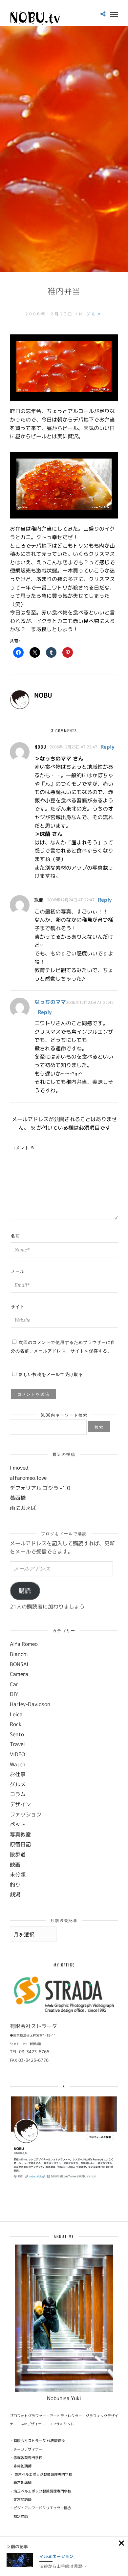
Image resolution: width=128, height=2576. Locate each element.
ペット (18, 1824)
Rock (16, 1724)
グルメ (94, 314)
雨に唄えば (23, 1508)
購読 (25, 1591)
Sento (17, 1734)
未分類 (18, 1874)
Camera (19, 1674)
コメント (23, 1147)
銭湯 (15, 1894)
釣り (15, 1885)
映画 (15, 1865)
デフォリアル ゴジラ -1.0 (40, 1488)
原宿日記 (20, 1844)
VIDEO (17, 1754)
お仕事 (18, 1774)
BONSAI (19, 1664)
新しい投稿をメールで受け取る (51, 1374)
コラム (18, 1794)
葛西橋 (18, 1498)
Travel (17, 1744)
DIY (14, 1694)
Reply (107, 747)
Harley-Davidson (30, 1704)
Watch (18, 1764)
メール (18, 1271)
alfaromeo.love (28, 1478)
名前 (15, 1235)
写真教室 (20, 1834)
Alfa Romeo (24, 1644)
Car (14, 1684)
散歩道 (18, 1854)
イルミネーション (56, 2556)
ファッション (26, 1814)
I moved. (20, 1468)
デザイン (20, 1804)
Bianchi (19, 1654)
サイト (18, 1306)
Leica (16, 1714)
